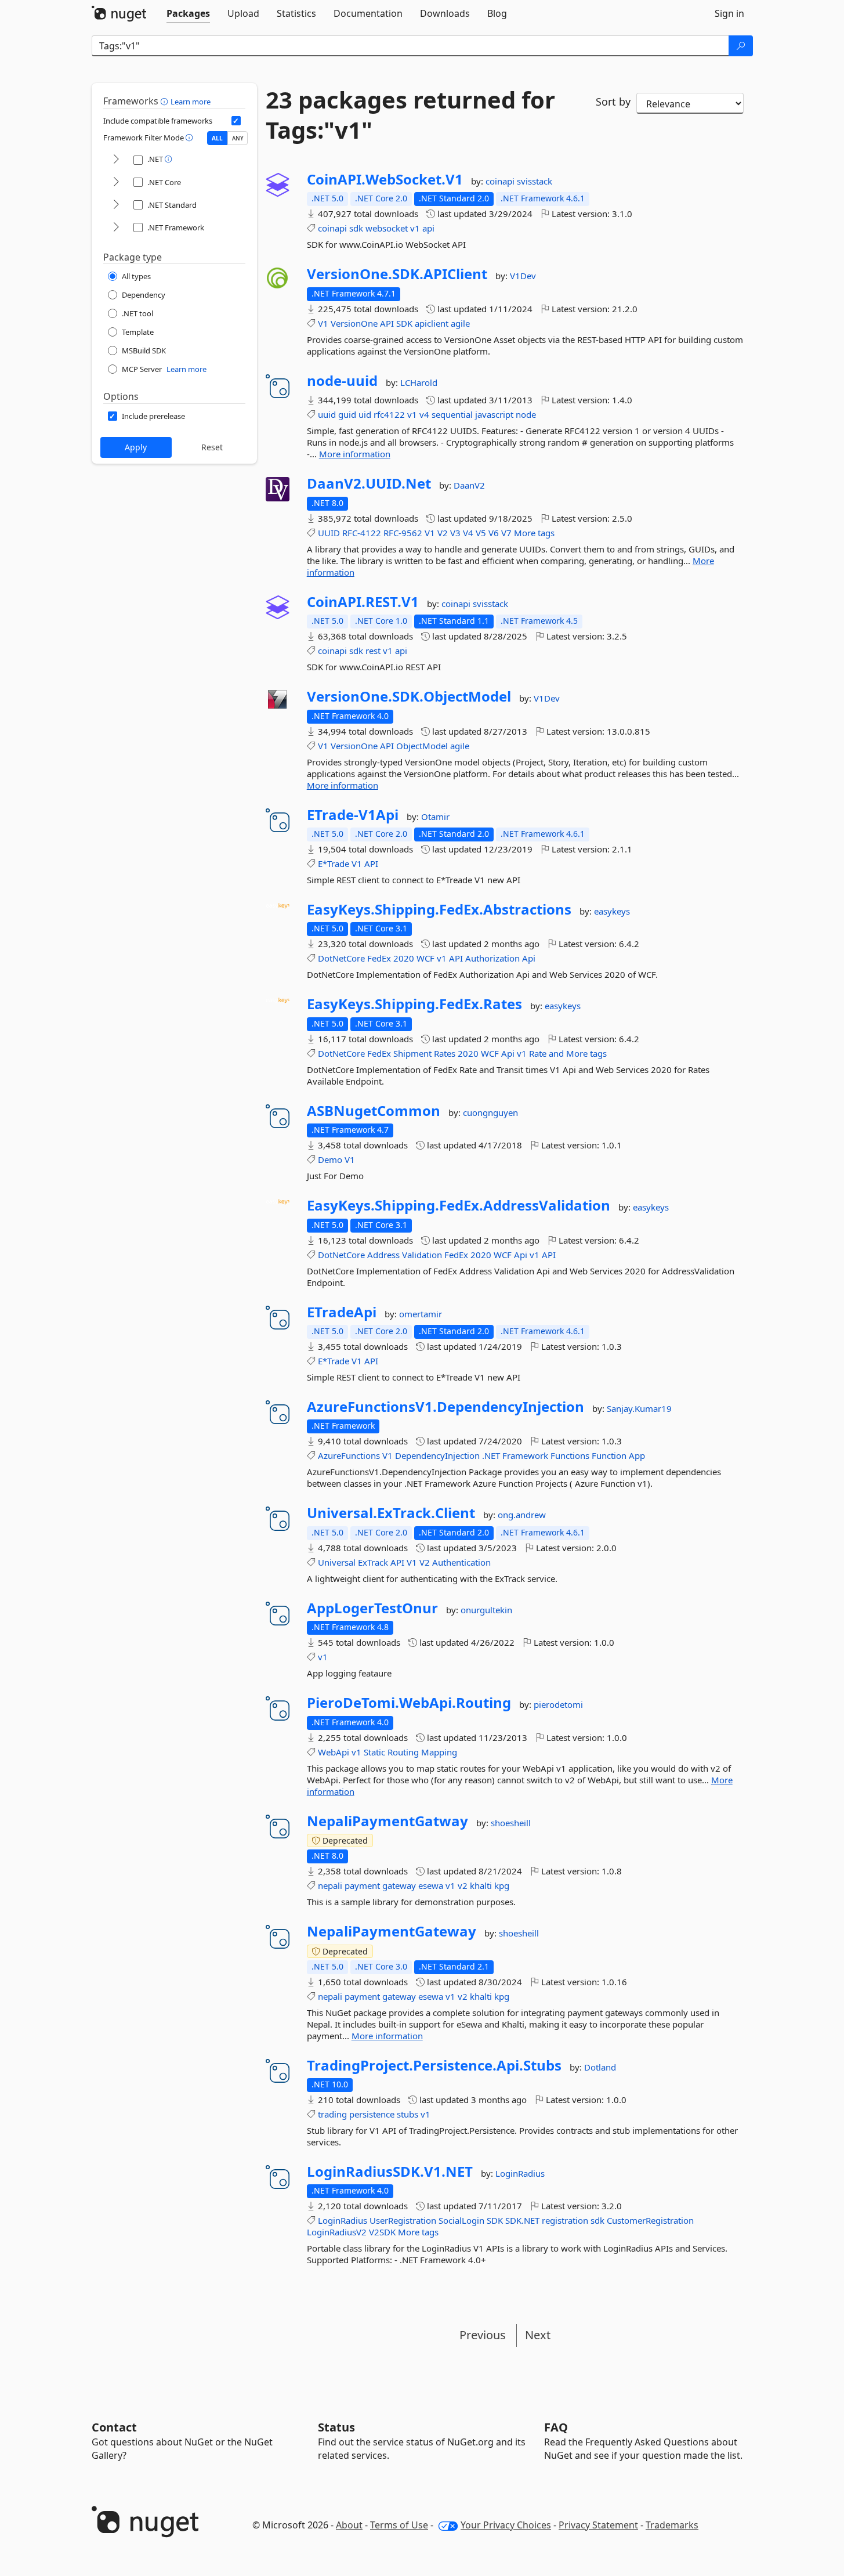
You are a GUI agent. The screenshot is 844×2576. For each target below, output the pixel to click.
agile (460, 323)
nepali (330, 1885)
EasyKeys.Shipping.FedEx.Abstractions (439, 909)
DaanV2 (469, 485)
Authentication (461, 1562)
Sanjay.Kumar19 (639, 1408)
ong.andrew (522, 1515)
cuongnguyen (490, 1112)
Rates (445, 1053)
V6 (494, 533)
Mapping (439, 1752)
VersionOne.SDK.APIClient (397, 274)
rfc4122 (389, 414)
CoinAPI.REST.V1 (363, 602)
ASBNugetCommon (374, 1111)
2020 (404, 958)
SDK (404, 323)
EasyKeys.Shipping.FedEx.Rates (414, 1004)
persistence (372, 2114)
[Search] (741, 46)
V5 (481, 533)
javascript (494, 414)
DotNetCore (341, 958)
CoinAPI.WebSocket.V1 (385, 179)
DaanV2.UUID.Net (369, 483)
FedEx (379, 958)
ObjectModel (422, 746)
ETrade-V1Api (353, 815)
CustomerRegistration (650, 2220)
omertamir (421, 1314)
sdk (356, 228)
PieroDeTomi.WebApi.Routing (409, 1703)
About (349, 2525)
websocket (387, 228)
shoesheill (511, 1823)
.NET (491, 1455)
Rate (538, 1053)
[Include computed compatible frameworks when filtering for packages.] (236, 121)
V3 (455, 533)
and (556, 1053)
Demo (330, 1159)
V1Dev (523, 276)
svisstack (535, 181)
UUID (329, 533)
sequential (452, 414)
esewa (431, 1885)
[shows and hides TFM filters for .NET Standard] (116, 205)
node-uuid (342, 381)
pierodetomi (558, 1704)
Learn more (191, 102)
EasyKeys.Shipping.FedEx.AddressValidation (459, 1205)
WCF (425, 958)
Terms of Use (399, 2525)
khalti (481, 1885)
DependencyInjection (437, 1455)
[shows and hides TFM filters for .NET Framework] (116, 228)
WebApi (334, 1752)
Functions (570, 1455)
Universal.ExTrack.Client (391, 1513)
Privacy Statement (598, 2525)
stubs (407, 2114)
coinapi (501, 181)
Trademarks (672, 2525)
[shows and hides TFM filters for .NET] (116, 160)
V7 (506, 533)
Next (538, 2335)
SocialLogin (461, 2220)
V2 (443, 533)
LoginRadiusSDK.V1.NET (390, 2172)
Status (336, 2427)
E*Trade (334, 864)
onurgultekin (486, 1610)
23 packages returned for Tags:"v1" (410, 115)
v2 (463, 1885)
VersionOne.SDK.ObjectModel (409, 696)
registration (565, 2220)
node (526, 414)
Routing (403, 1752)
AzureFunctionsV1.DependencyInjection (445, 1407)
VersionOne (354, 323)
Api (529, 958)
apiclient (432, 323)
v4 (424, 414)
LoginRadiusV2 (337, 2232)
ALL (217, 138)
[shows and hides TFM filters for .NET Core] (116, 183)
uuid (327, 414)
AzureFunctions (349, 1455)
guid (347, 414)
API (387, 323)
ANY (238, 138)
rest (373, 651)
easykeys (612, 911)
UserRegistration (403, 2220)
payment (362, 1885)
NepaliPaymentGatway (387, 1821)
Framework (525, 1455)
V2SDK (382, 2232)
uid (365, 414)
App (637, 1455)
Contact (114, 2427)
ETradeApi (342, 1312)
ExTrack (373, 1562)
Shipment (412, 1053)
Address (383, 1255)
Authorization (492, 958)
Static (374, 1752)
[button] (166, 101)
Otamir (435, 816)
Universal (337, 1562)
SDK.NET (522, 2220)
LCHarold (419, 382)
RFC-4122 (362, 533)
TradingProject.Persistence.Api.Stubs (434, 2065)
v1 (415, 228)
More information (355, 454)
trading (332, 2114)
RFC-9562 (403, 533)
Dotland (600, 2067)
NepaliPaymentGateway (392, 1931)
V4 (468, 533)
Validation (422, 1255)
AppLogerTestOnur (372, 1608)
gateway (399, 1885)
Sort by (613, 102)
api (428, 228)
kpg (502, 1885)
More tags (534, 533)
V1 (323, 323)
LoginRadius (520, 2173)
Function (609, 1455)
